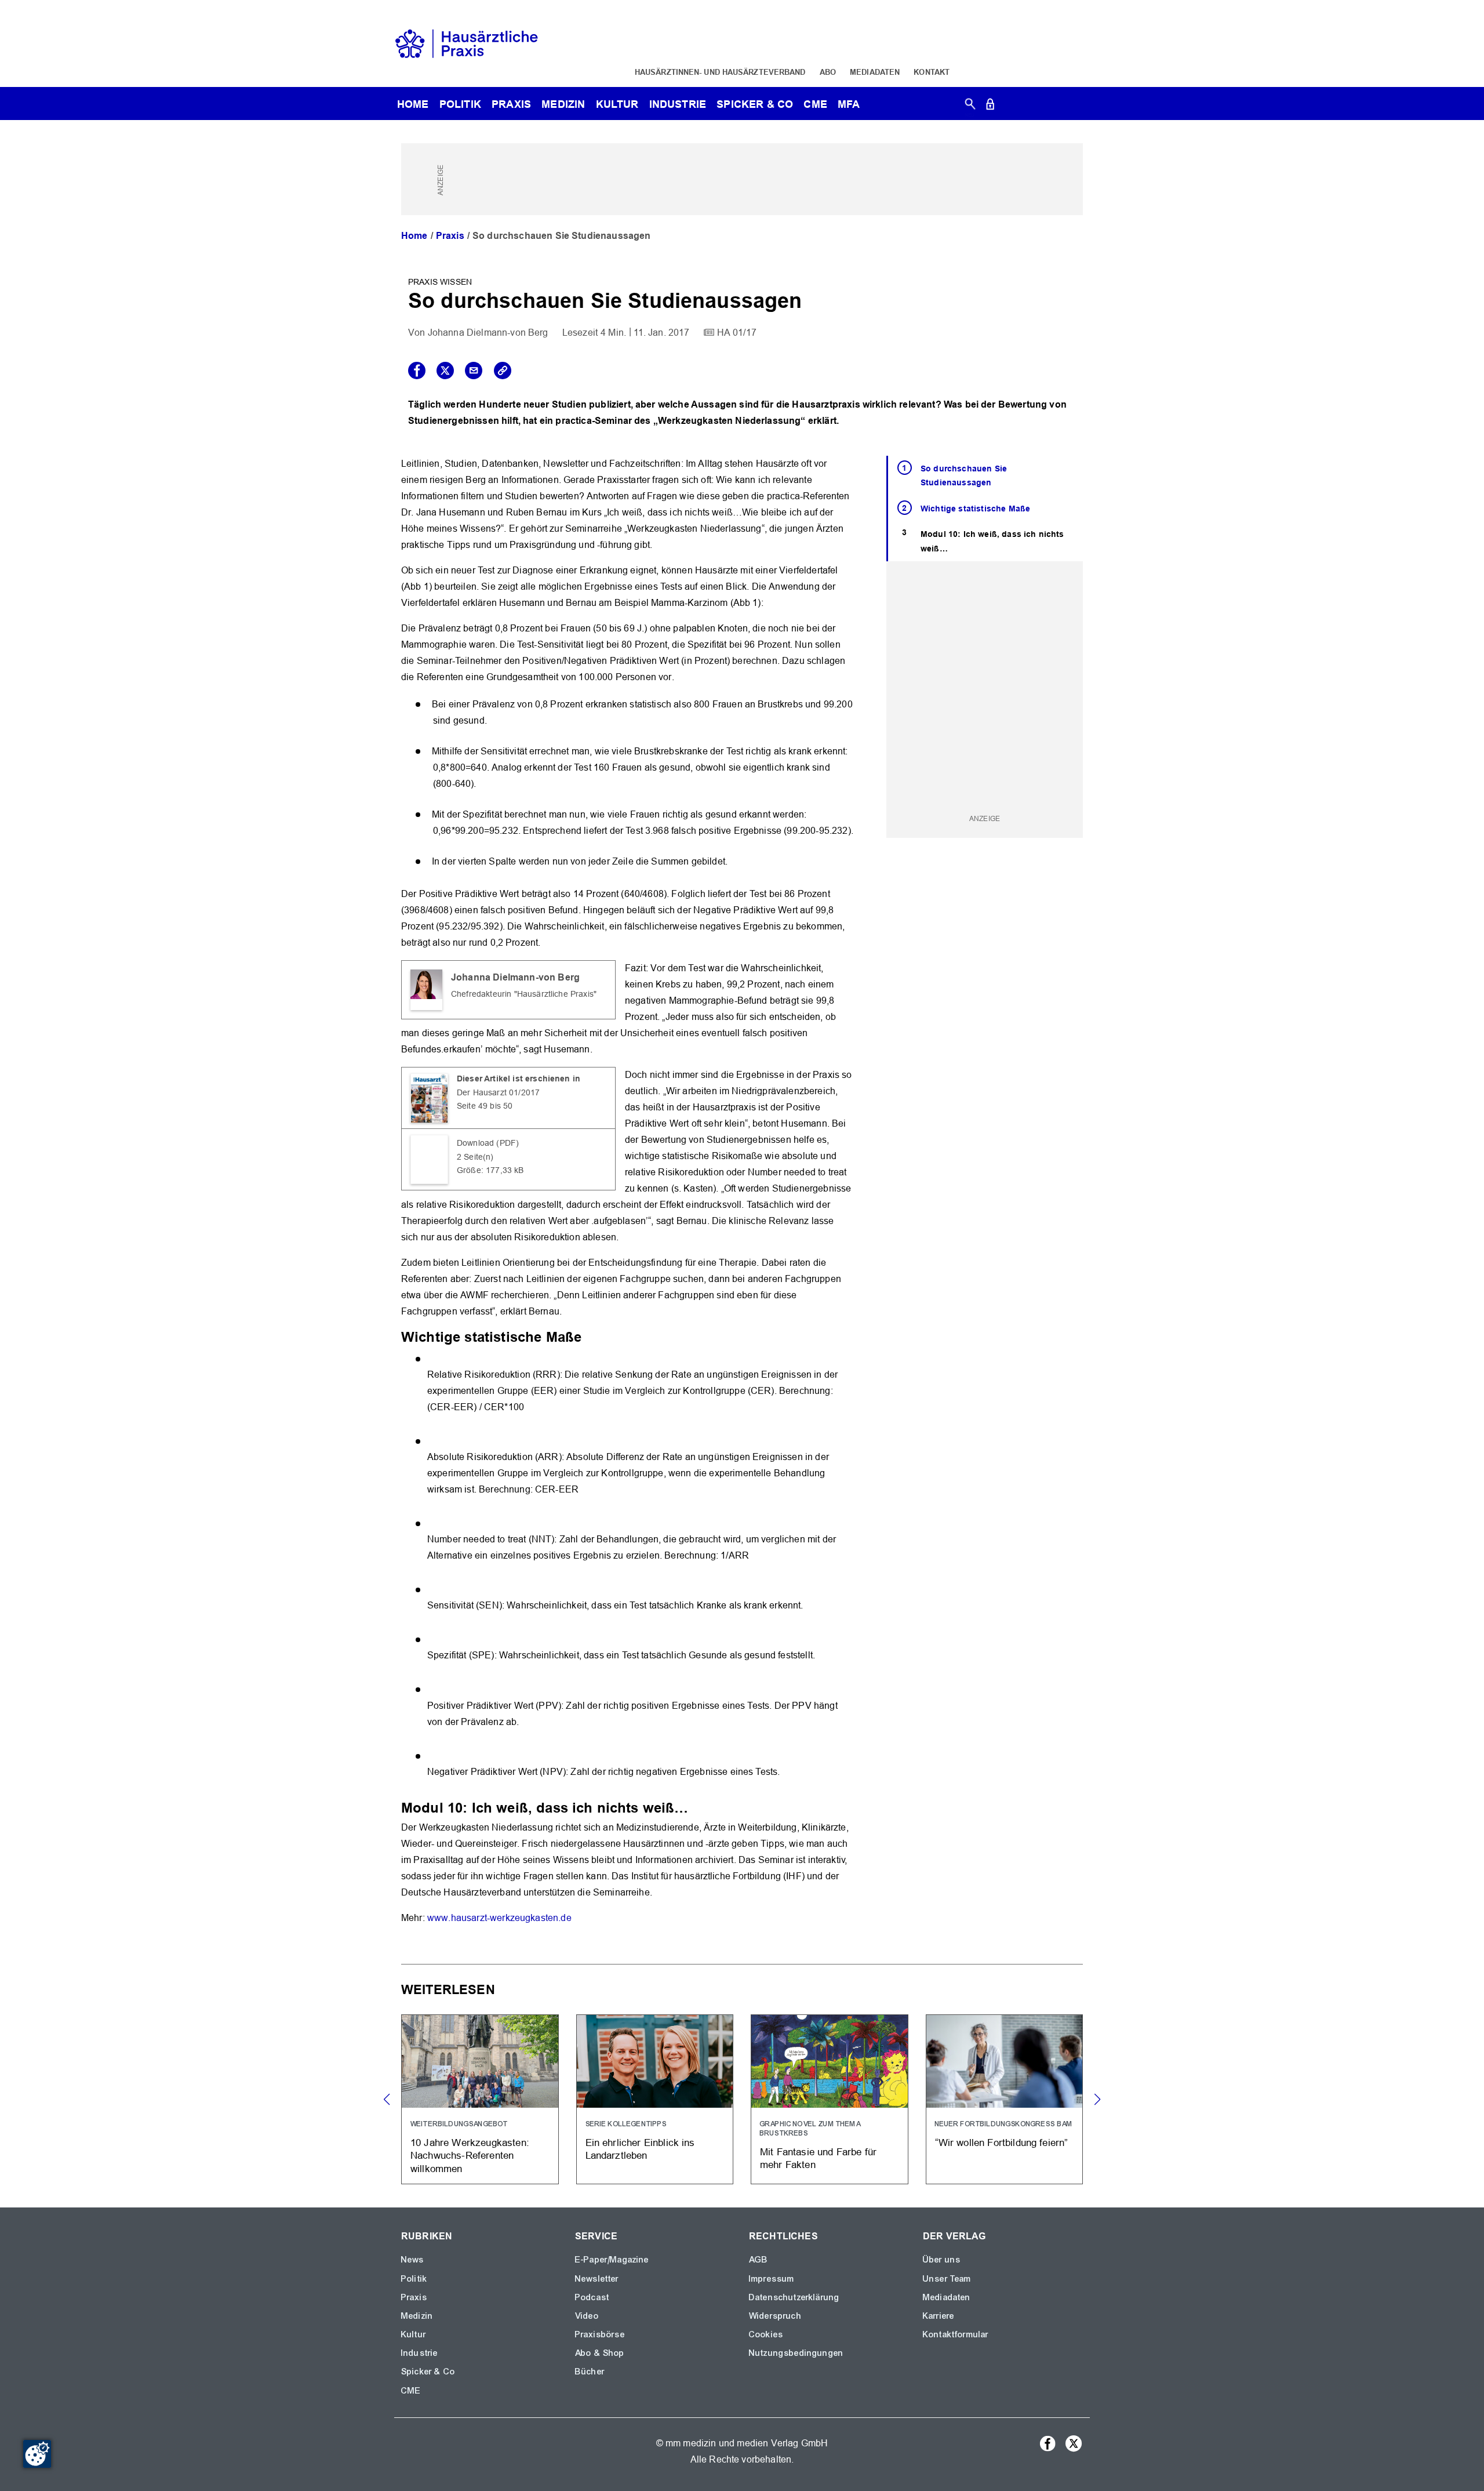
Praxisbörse (600, 2334)
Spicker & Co (428, 2372)
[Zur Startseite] (467, 43)
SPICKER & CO (755, 104)
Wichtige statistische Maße (975, 509)
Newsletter (597, 2279)
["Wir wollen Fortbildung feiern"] (1005, 2099)
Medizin (563, 104)
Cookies (766, 2334)
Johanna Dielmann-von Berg (488, 333)
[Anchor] (588, 1336)
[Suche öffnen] (970, 106)
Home (414, 236)
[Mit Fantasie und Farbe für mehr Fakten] (830, 2099)
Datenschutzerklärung (794, 2297)
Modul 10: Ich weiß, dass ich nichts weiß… (992, 541)
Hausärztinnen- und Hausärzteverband (720, 72)
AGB (759, 2260)
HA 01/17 (737, 333)
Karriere (939, 2316)
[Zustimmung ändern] (37, 2454)
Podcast (592, 2297)
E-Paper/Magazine (612, 2260)
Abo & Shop (600, 2353)
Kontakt (932, 72)
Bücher (590, 2372)
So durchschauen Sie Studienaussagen (964, 476)
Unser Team (947, 2279)
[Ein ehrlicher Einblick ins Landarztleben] (655, 2099)
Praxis (511, 104)
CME (815, 104)
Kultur (617, 104)
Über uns (942, 2260)
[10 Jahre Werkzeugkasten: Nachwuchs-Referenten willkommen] (480, 2099)
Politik (460, 104)
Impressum (772, 2279)
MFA (849, 104)
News (413, 2260)
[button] (1097, 2100)
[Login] (990, 106)
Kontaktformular (956, 2334)
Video (587, 2316)
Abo (828, 72)
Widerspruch (775, 2316)
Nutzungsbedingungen (796, 2353)
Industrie (678, 104)
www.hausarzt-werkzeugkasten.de (499, 1918)
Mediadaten (875, 72)
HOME (413, 104)
